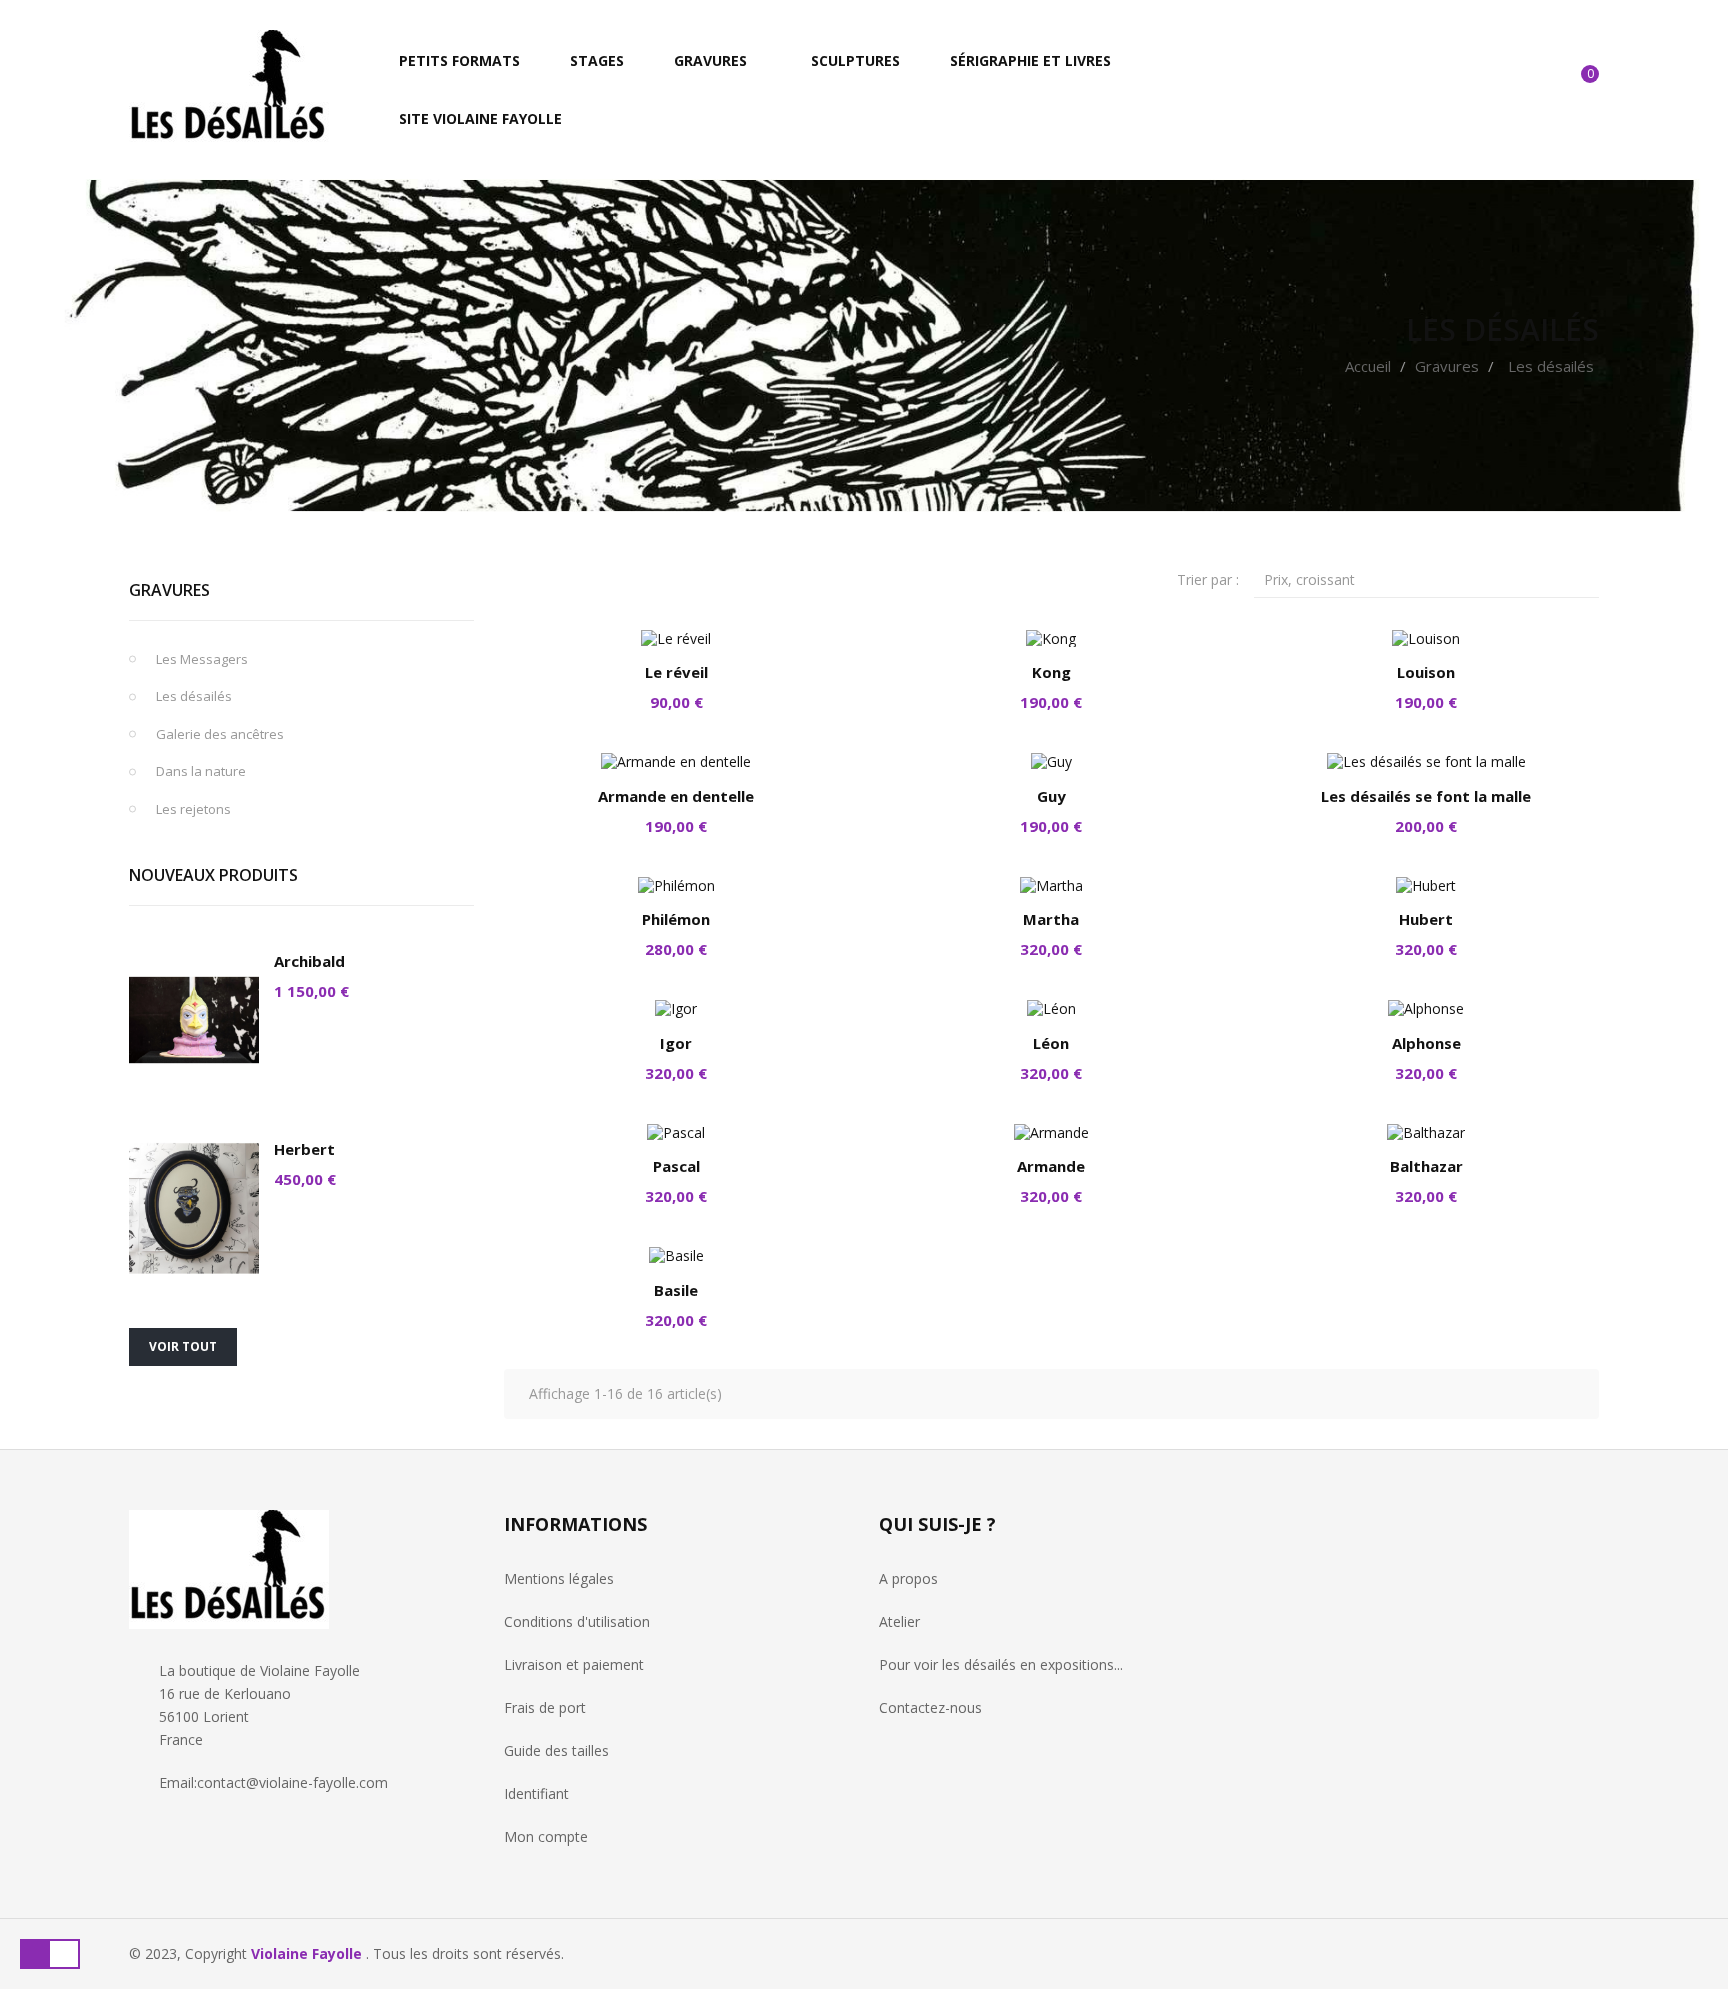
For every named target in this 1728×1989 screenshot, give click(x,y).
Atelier (899, 1621)
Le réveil (676, 672)
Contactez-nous (930, 1707)
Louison (1426, 672)
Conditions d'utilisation (577, 1621)
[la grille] (519, 577)
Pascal (676, 1166)
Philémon (676, 919)
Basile (676, 1290)
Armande (1051, 1166)
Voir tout (183, 1346)
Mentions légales (559, 1578)
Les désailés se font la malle (1426, 796)
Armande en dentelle (676, 796)
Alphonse (1426, 1043)
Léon (1051, 1043)
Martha (1051, 919)
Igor (676, 1043)
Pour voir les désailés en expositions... (1001, 1664)
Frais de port (545, 1707)
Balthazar (1426, 1166)
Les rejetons (193, 809)
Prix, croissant (1431, 579)
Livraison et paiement (574, 1664)
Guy (1051, 796)
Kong (1051, 672)
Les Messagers (202, 659)
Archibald (309, 961)
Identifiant (536, 1793)
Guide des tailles (556, 1750)
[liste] (552, 577)
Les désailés (194, 696)
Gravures (169, 590)
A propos (908, 1578)
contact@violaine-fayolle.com (292, 1782)
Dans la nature (201, 771)
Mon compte (546, 1836)
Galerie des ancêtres (220, 734)
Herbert (304, 1149)
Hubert (1426, 919)
